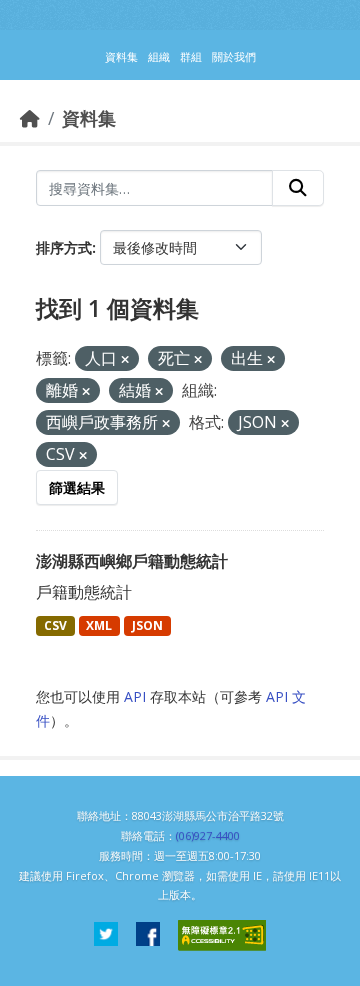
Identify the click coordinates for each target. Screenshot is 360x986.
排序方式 (64, 247)
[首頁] (30, 118)
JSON (147, 625)
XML (99, 625)
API (135, 696)
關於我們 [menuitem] (234, 56)
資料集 (89, 118)
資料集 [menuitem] (121, 56)
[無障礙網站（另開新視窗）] (222, 935)
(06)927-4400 (208, 835)
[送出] (298, 188)
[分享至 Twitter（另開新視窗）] (106, 935)
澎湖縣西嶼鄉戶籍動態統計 (132, 561)
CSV (55, 625)
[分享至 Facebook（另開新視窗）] (148, 935)
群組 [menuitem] (191, 56)
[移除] (125, 359)
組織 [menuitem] (159, 56)
